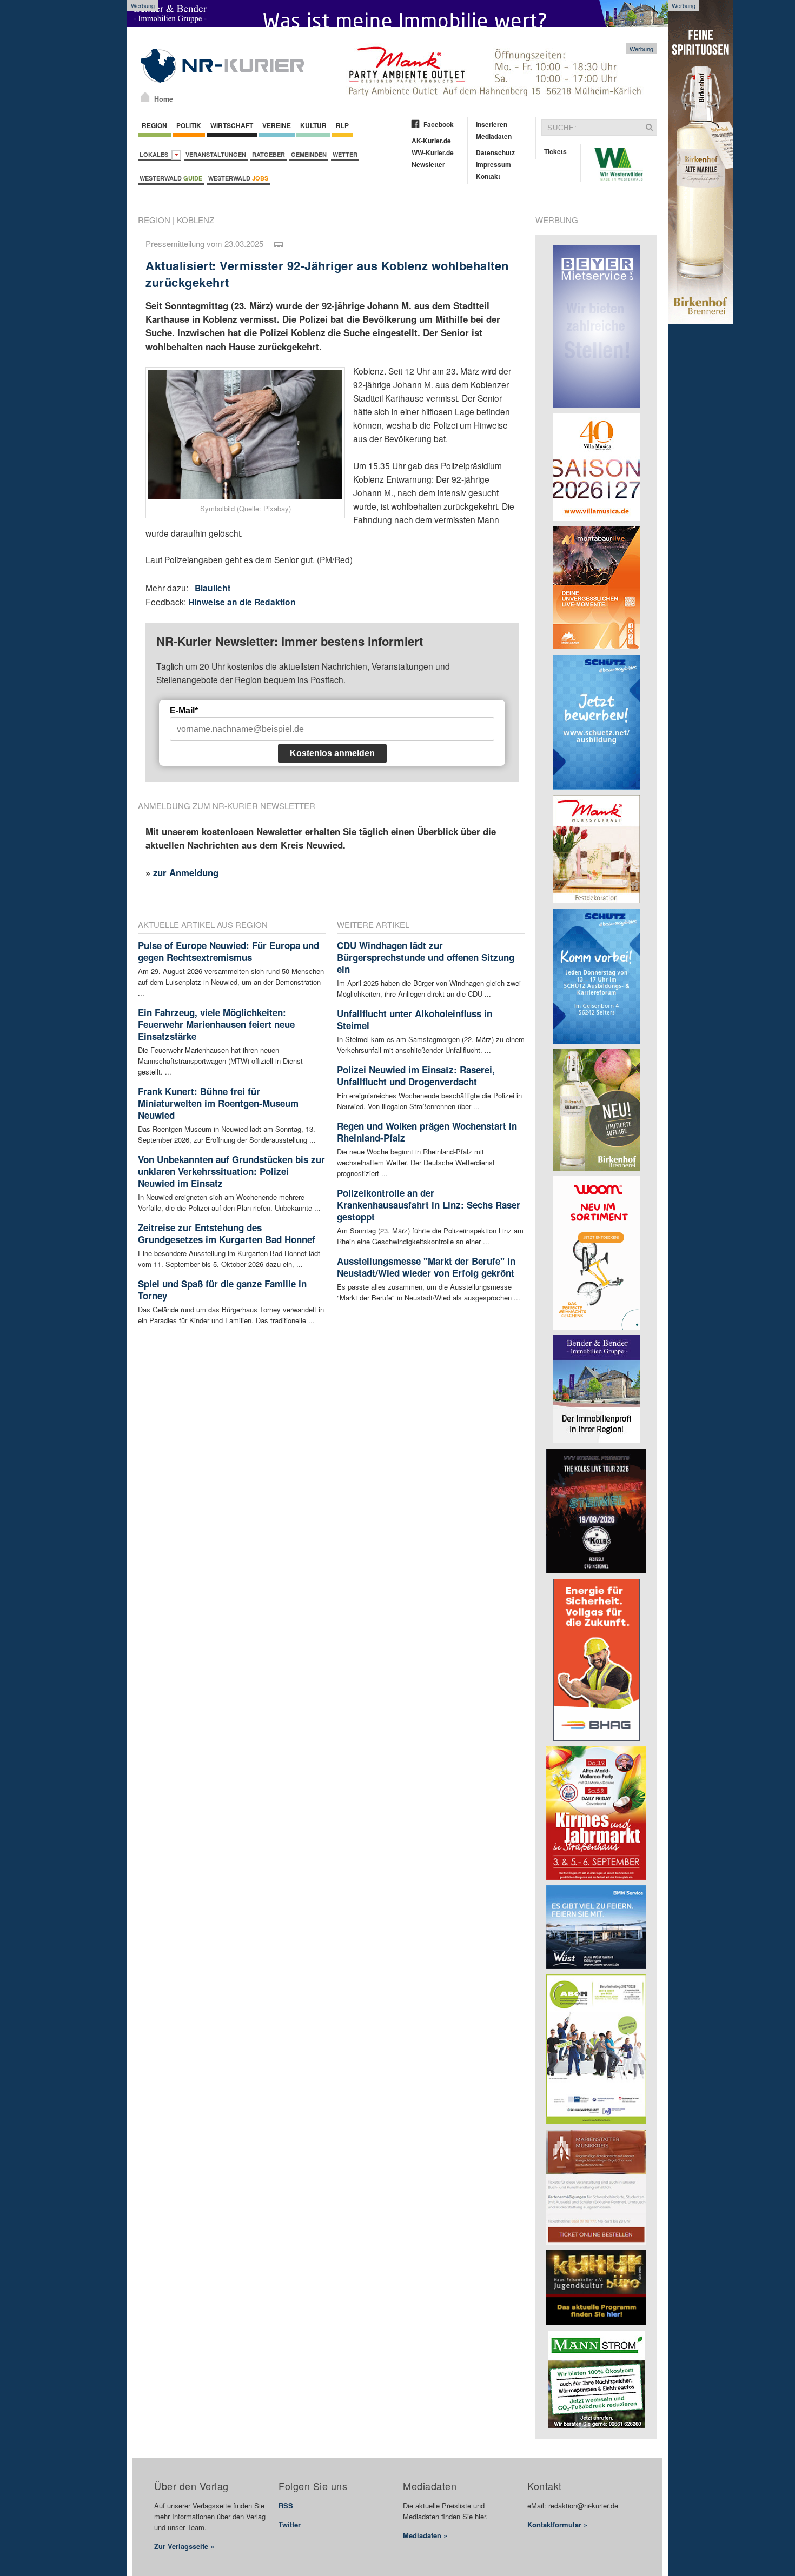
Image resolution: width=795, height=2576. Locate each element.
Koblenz (196, 220)
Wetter (345, 154)
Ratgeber (269, 154)
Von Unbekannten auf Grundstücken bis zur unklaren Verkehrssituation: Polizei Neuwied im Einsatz (231, 1171)
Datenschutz (495, 152)
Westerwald (171, 178)
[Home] (145, 97)
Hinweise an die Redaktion (242, 602)
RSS (286, 2505)
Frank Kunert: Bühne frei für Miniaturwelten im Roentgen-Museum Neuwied (218, 1103)
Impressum (493, 164)
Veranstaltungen (216, 154)
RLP (342, 125)
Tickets (555, 151)
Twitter (290, 2524)
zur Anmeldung (186, 872)
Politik (189, 125)
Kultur (313, 125)
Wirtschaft (232, 125)
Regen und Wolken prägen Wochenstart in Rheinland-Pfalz (427, 1132)
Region (154, 125)
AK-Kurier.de (431, 141)
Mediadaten (494, 136)
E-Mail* (184, 710)
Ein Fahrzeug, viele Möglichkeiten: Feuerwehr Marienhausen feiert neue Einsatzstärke (216, 1024)
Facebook (439, 124)
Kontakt (488, 176)
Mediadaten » (425, 2535)
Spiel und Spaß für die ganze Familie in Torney (222, 1290)
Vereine (277, 125)
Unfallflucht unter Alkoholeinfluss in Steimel (415, 1019)
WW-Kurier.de (433, 152)
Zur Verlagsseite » (184, 2546)
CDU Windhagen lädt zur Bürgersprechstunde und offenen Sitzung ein (426, 957)
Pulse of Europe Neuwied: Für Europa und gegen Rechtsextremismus (228, 951)
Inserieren (492, 124)
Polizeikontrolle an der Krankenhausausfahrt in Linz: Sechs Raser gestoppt (429, 1205)
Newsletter (428, 164)
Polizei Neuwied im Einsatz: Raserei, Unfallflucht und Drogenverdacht (416, 1076)
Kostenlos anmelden (332, 753)
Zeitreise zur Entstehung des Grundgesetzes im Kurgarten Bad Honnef (227, 1233)
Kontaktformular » (557, 2524)
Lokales (155, 154)
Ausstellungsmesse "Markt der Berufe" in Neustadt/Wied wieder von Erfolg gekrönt (426, 1267)
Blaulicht (213, 588)
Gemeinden (309, 154)
